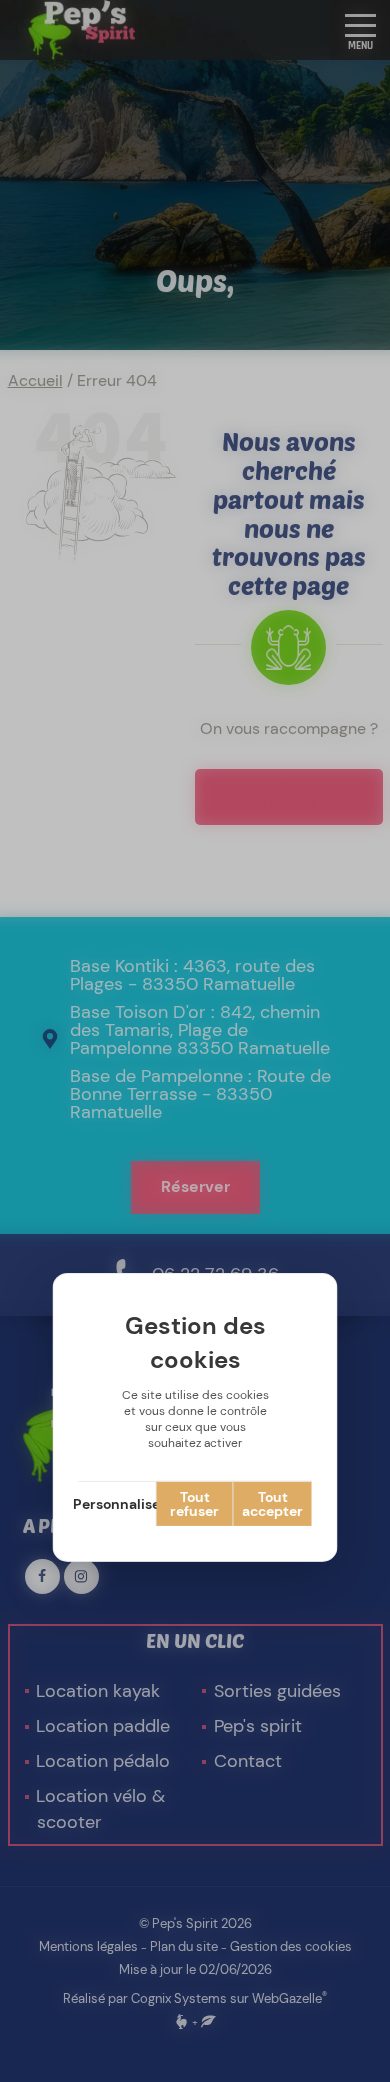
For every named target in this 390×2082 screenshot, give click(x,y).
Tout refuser (194, 1504)
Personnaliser (118, 1504)
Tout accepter (272, 1504)
